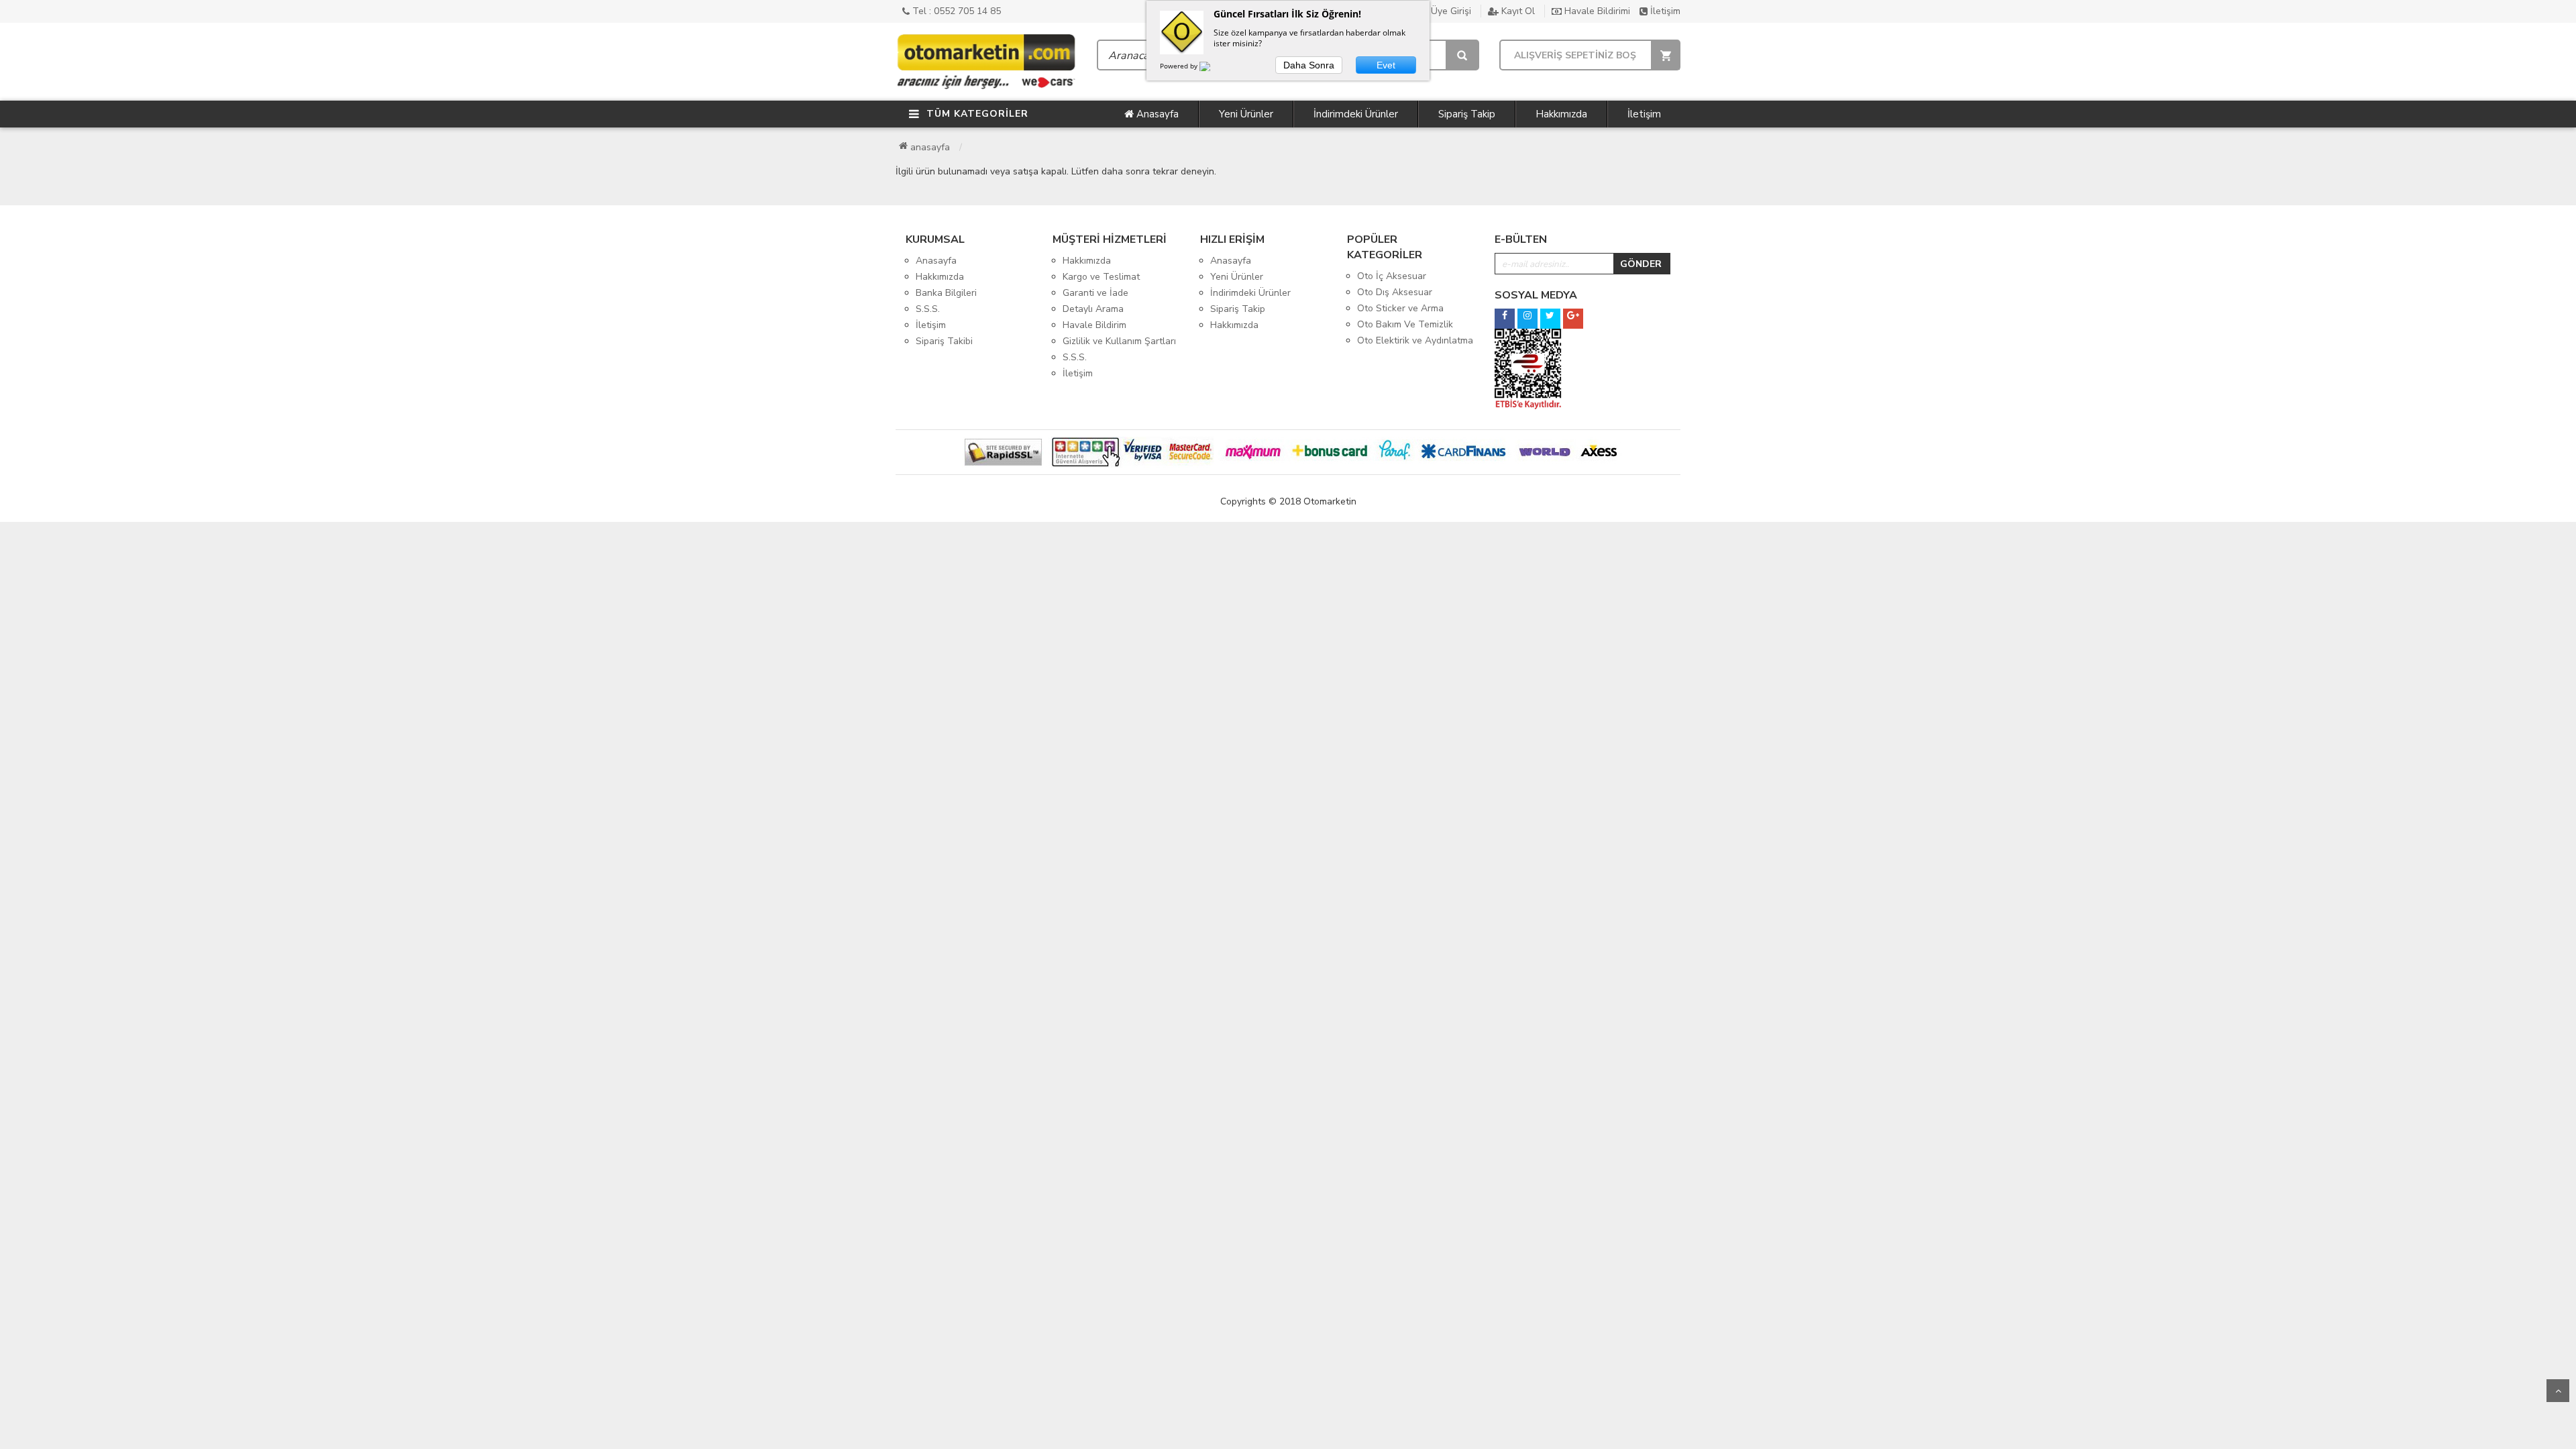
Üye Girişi (1450, 11)
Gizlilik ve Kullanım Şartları (1119, 341)
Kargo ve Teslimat (1101, 277)
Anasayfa (1156, 114)
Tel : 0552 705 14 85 (955, 11)
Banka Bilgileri (946, 293)
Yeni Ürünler (1246, 114)
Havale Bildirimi (1596, 11)
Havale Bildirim (1094, 325)
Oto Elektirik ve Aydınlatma (1415, 340)
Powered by (1180, 66)
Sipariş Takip (1467, 114)
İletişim (1664, 11)
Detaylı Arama (1093, 309)
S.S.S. (928, 309)
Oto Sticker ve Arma (1400, 308)
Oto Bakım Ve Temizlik (1405, 324)
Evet (1386, 65)
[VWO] (1213, 68)
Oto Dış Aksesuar (1395, 292)
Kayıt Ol (1517, 11)
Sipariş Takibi (944, 341)
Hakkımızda (1561, 114)
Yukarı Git (2558, 1391)
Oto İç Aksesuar (1392, 276)
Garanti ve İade (1095, 293)
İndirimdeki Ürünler (1356, 114)
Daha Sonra (1309, 65)
